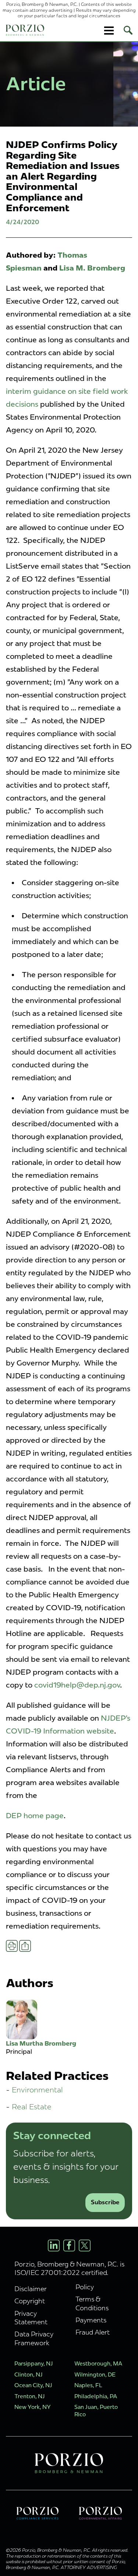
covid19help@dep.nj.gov (77, 1685)
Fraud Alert (93, 2332)
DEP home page (35, 1816)
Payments (91, 2320)
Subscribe (105, 2202)
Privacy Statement (31, 2318)
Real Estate (32, 2107)
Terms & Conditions (92, 2303)
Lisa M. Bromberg (92, 268)
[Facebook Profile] (69, 2245)
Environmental (37, 2090)
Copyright (30, 2301)
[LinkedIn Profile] (54, 2245)
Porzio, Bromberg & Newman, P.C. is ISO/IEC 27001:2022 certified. (69, 2268)
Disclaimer (31, 2289)
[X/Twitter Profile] (85, 2245)
